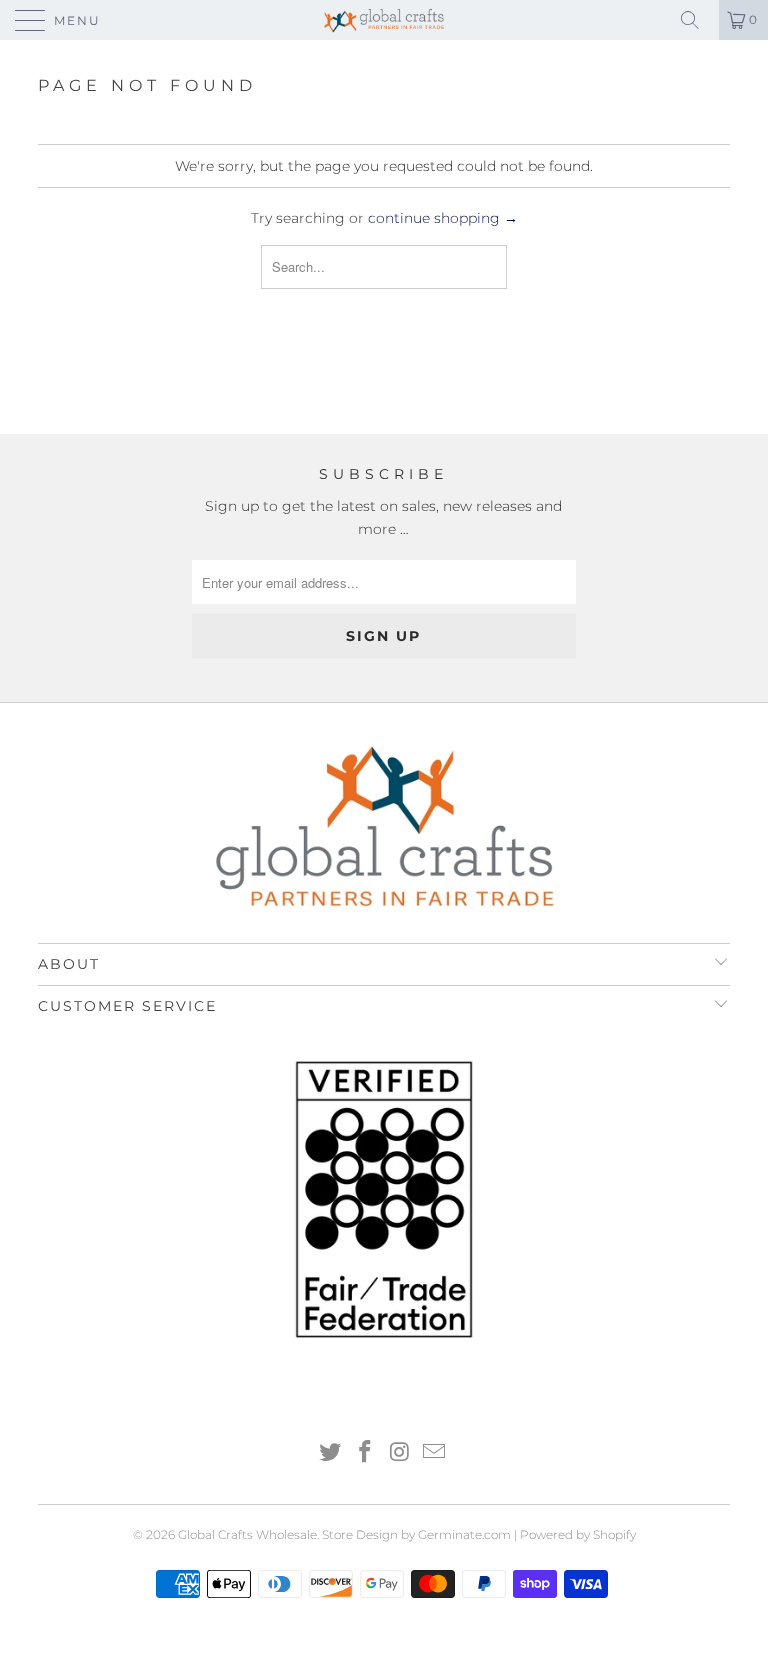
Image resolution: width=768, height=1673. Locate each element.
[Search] (697, 20)
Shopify (614, 1534)
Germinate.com (464, 1534)
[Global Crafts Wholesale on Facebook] (366, 1453)
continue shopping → (443, 218)
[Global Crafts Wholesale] (384, 20)
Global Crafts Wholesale (247, 1534)
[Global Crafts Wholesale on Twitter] (331, 1453)
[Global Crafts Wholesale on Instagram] (401, 1453)
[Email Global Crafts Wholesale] (435, 1453)
